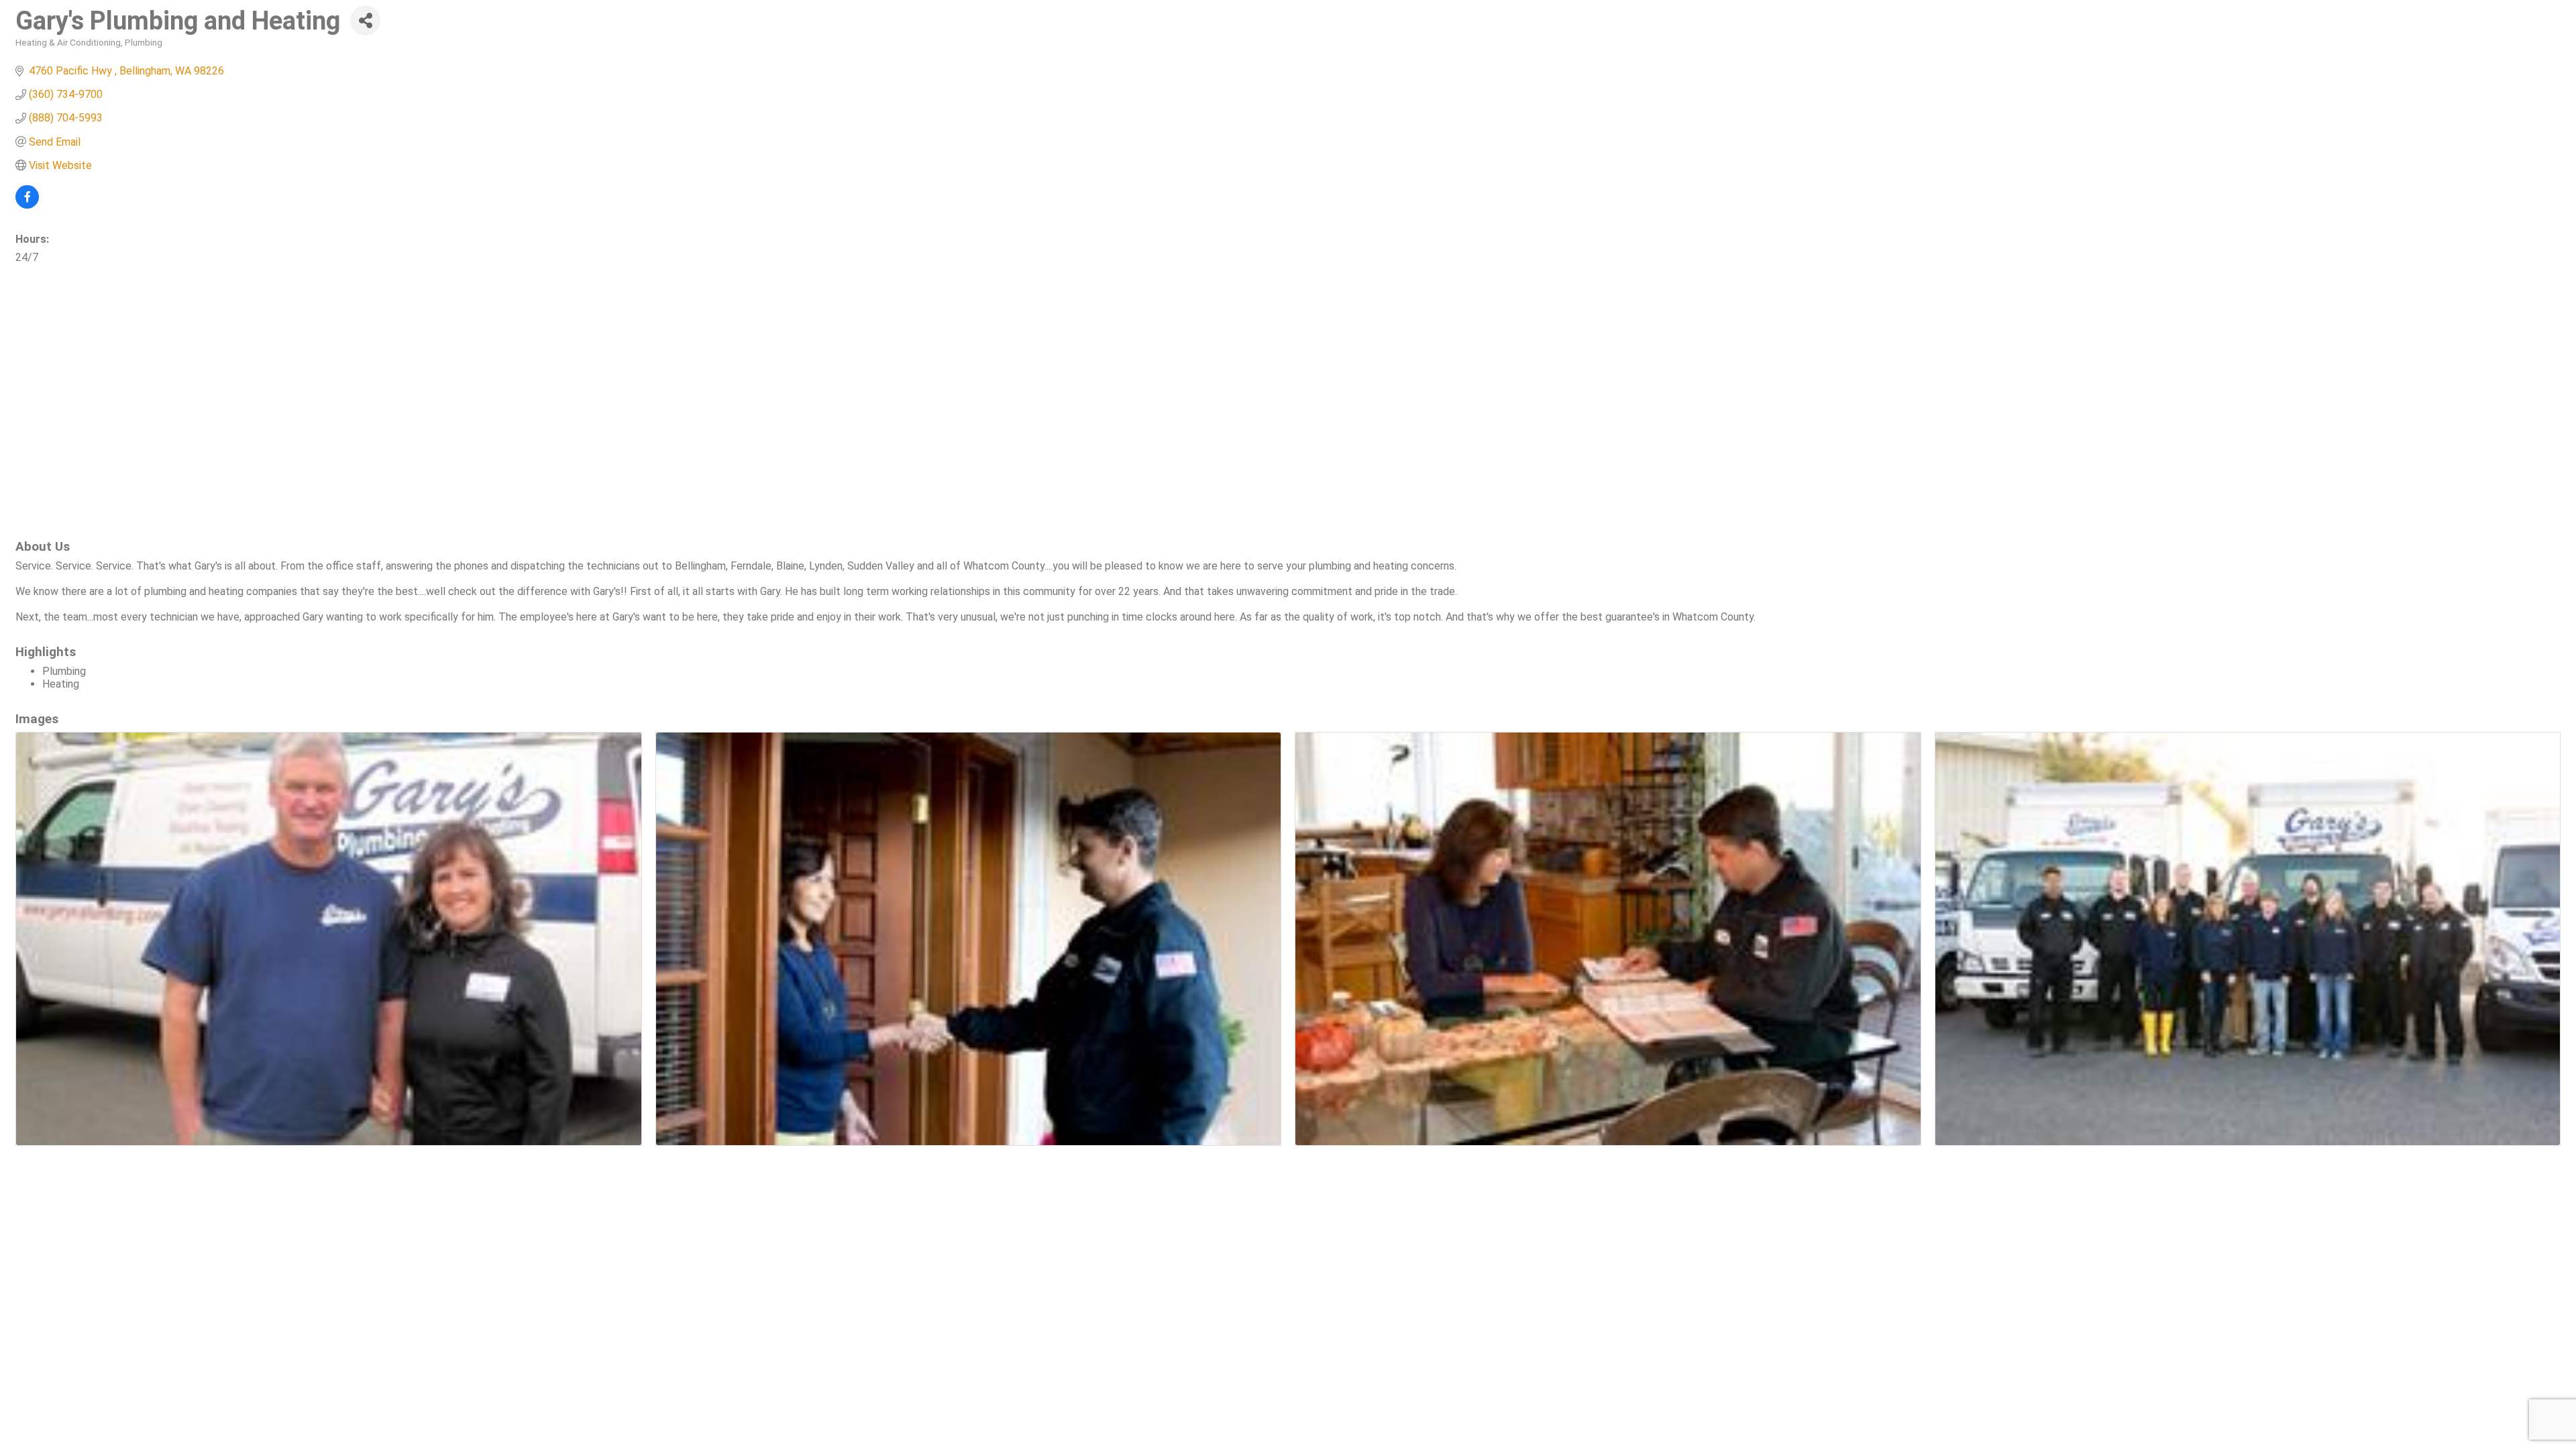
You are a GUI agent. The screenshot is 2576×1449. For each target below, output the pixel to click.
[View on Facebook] (27, 205)
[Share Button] (365, 20)
